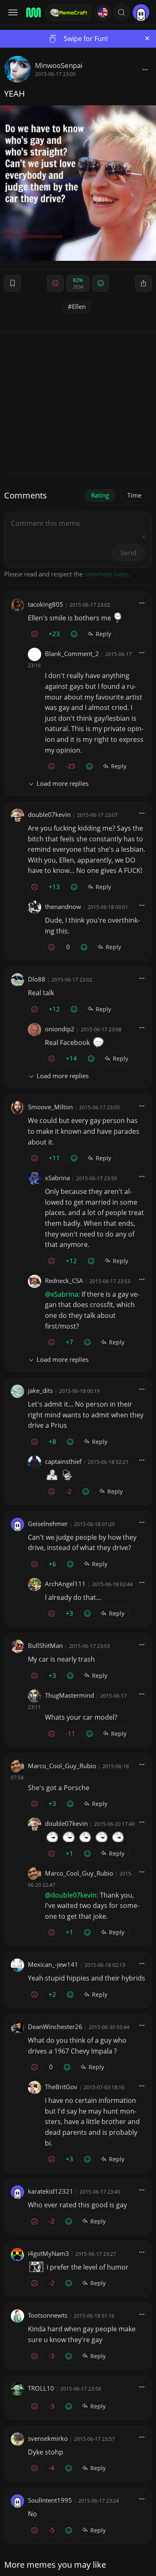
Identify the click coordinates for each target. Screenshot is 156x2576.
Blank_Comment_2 (72, 654)
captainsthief (63, 1461)
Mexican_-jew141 (53, 1964)
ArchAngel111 (65, 1584)
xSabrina (57, 1178)
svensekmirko (48, 2438)
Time (134, 495)
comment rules (106, 574)
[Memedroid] (33, 12)
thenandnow (63, 906)
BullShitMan (45, 1645)
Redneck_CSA (64, 1281)
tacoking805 (46, 604)
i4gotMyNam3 (48, 2253)
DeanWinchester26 (55, 2027)
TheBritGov (61, 2087)
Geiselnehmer (48, 1524)
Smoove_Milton (50, 1107)
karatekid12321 (51, 2191)
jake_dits (40, 1390)
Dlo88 (37, 979)
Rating (100, 495)
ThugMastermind (69, 1695)
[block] (145, 69)
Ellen (79, 306)
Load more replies (63, 783)
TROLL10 (41, 2388)
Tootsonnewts (48, 2315)
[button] (121, 12)
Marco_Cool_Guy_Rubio (62, 1766)
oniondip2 (60, 1029)
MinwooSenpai (59, 65)
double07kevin (49, 814)
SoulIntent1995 (50, 2500)
